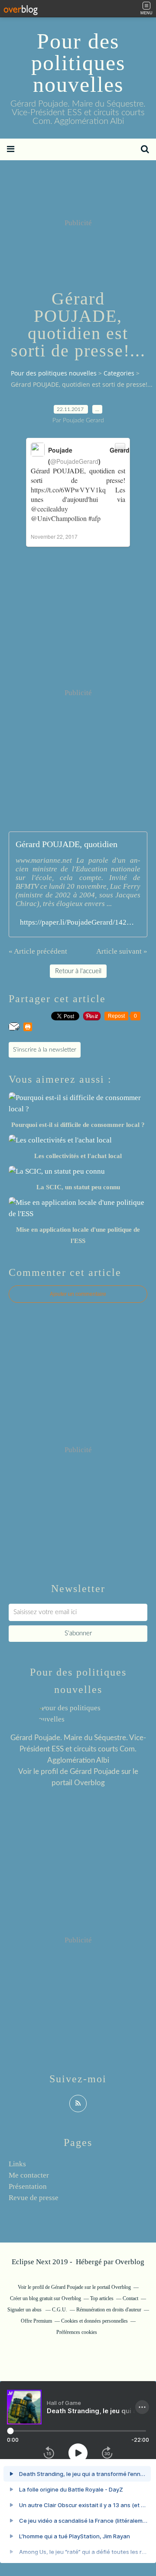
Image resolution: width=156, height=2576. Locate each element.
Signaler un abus (25, 2310)
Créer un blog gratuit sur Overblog (45, 2298)
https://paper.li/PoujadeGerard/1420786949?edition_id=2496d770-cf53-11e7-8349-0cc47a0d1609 (78, 922)
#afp (94, 518)
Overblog (130, 2262)
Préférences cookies (77, 2332)
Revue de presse (34, 2198)
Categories (119, 373)
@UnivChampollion (59, 518)
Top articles (102, 2298)
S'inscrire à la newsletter (45, 1050)
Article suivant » (122, 951)
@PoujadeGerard (74, 461)
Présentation (28, 2186)
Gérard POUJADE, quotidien (67, 844)
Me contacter (29, 2175)
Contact (130, 2298)
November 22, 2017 (54, 536)
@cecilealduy (49, 509)
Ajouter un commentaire (78, 1294)
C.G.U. (60, 2310)
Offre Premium (36, 2321)
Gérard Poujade (95, 1772)
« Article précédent (38, 951)
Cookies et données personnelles (94, 2321)
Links (17, 2164)
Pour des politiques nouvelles (78, 63)
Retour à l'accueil (78, 971)
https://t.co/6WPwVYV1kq (68, 490)
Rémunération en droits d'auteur (109, 2310)
